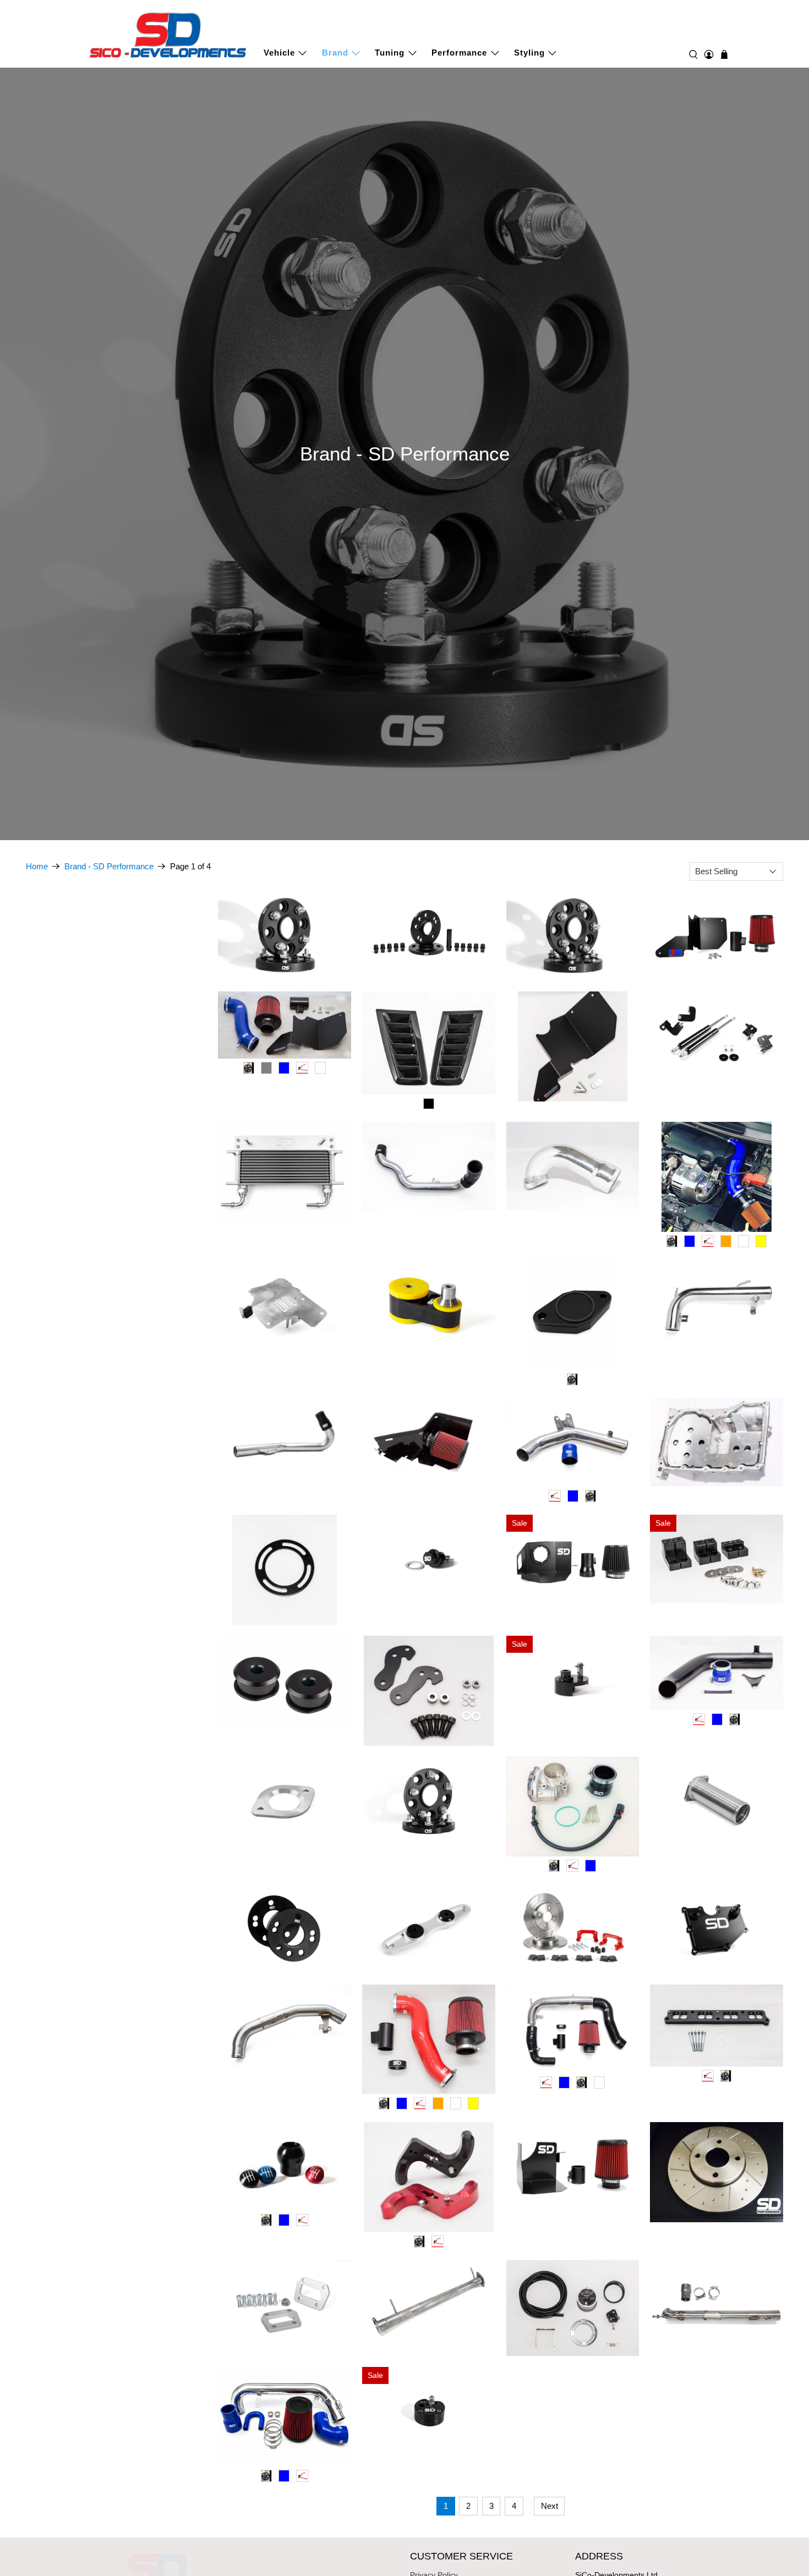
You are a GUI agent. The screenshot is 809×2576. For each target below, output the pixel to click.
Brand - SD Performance (109, 866)
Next (550, 2506)
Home (37, 866)
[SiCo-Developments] (168, 34)
